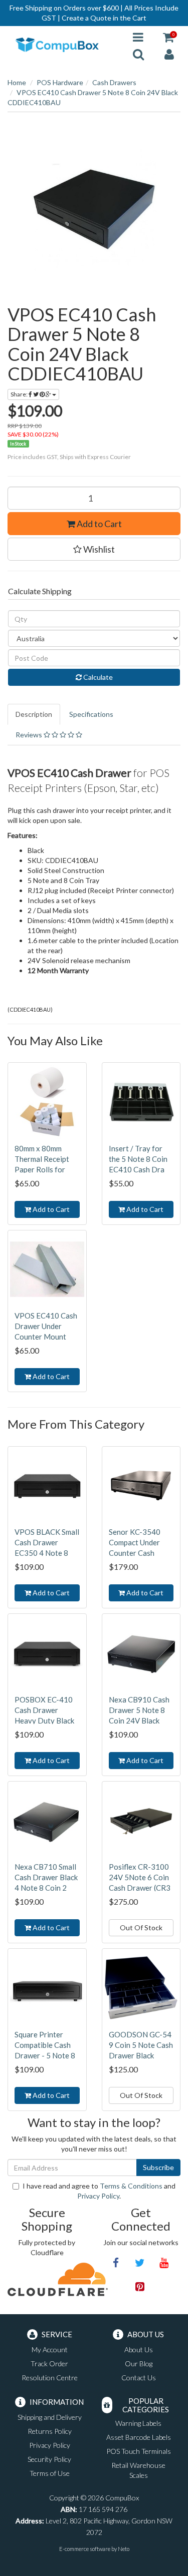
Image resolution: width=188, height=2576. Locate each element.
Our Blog (139, 2364)
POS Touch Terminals (139, 2451)
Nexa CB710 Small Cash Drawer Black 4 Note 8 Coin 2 (46, 1877)
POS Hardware (60, 82)
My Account (50, 2349)
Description (34, 714)
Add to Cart (99, 524)
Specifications (91, 714)
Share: (20, 394)
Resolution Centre (50, 2378)
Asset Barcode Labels (139, 2437)
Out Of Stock (141, 1927)
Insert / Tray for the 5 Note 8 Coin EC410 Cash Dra (138, 1159)
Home (17, 82)
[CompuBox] (63, 45)
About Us (139, 2349)
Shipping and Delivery (50, 2417)
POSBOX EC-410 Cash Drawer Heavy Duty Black (44, 1710)
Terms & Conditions (131, 2186)
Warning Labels (138, 2423)
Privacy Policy (98, 2196)
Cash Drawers (114, 82)
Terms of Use (50, 2473)
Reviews (30, 735)
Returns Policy (50, 2431)
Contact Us (139, 2378)
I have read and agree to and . (99, 2191)
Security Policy (49, 2459)
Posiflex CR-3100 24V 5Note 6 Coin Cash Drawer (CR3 (140, 1877)
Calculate (97, 677)
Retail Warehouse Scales (138, 2470)
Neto (124, 2549)
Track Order (49, 2364)
